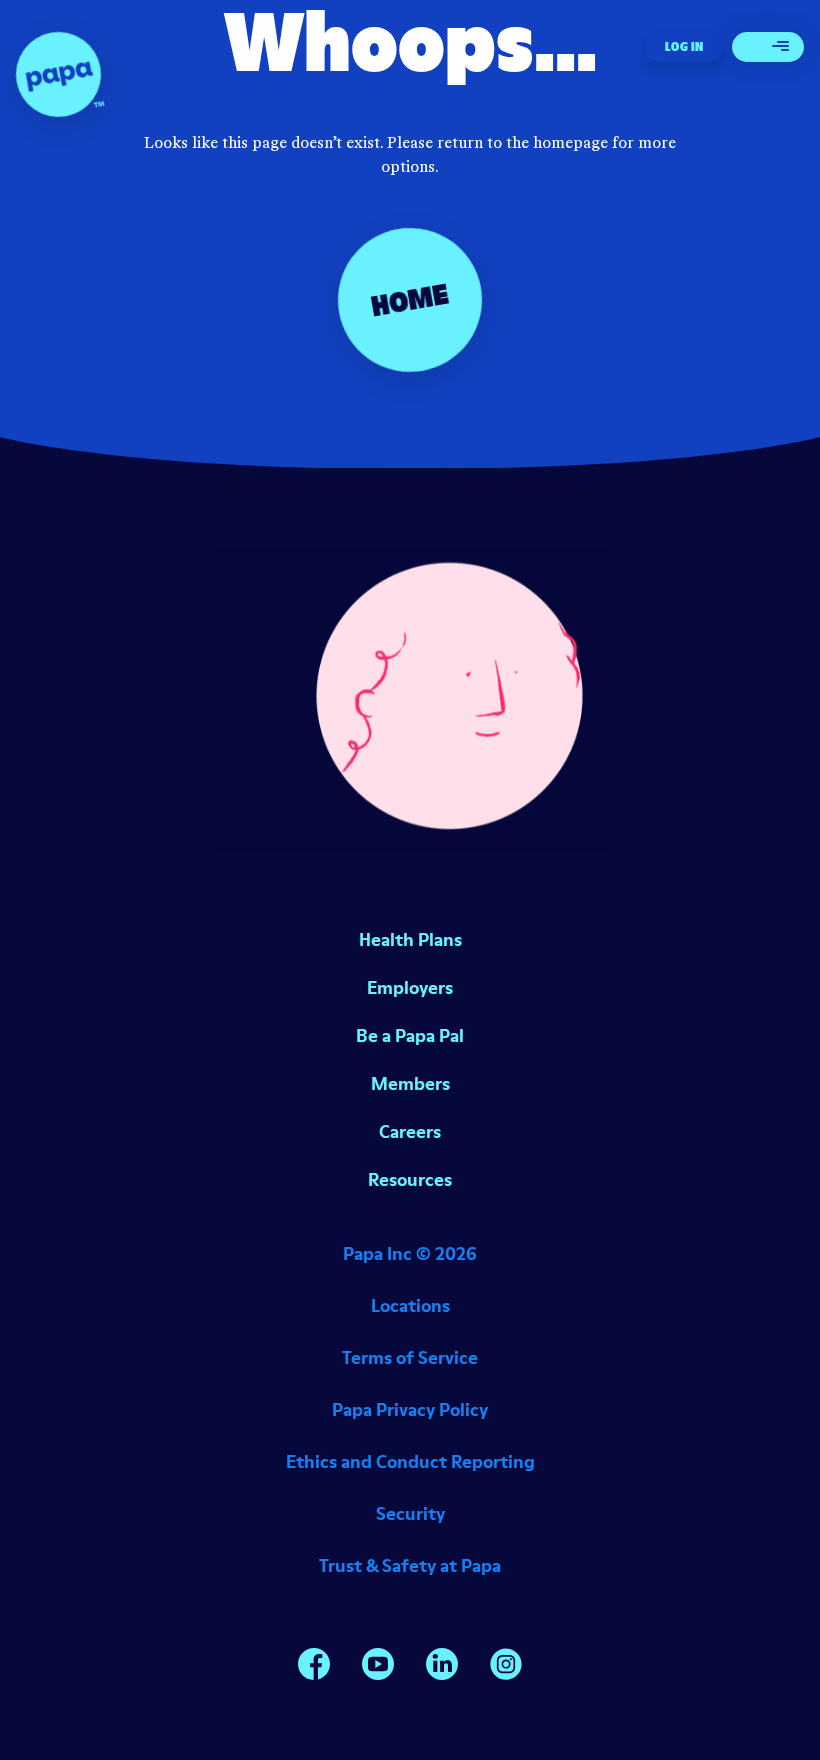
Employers (410, 987)
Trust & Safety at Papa (410, 1565)
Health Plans (410, 939)
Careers (410, 1131)
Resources (410, 1179)
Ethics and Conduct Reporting (410, 1461)
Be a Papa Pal (410, 1035)
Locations (410, 1305)
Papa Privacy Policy (410, 1409)
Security (410, 1513)
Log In (684, 46)
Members (410, 1083)
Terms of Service (410, 1357)
